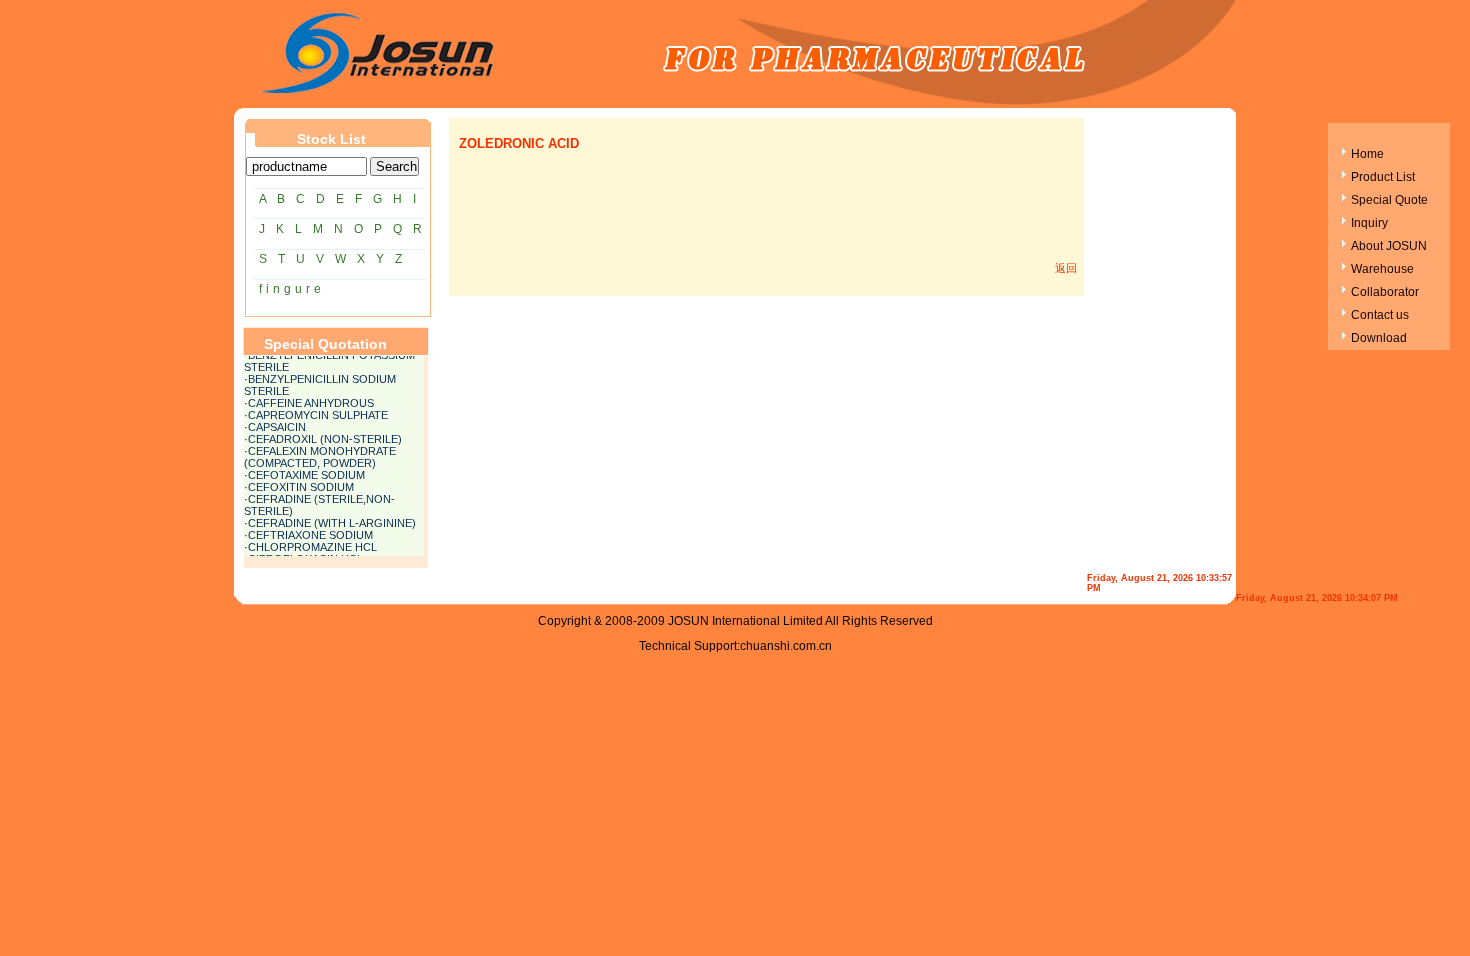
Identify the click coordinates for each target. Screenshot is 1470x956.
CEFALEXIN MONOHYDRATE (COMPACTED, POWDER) (320, 455)
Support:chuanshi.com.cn (763, 646)
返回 (1066, 268)
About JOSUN (1389, 246)
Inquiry (1369, 223)
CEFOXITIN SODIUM (301, 485)
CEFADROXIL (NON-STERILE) (325, 437)
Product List (1383, 177)
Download (1379, 338)
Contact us (1380, 315)
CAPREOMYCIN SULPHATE (318, 413)
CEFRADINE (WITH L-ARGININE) (332, 521)
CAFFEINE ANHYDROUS (311, 401)
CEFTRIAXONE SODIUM (310, 533)
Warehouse (1382, 269)
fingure (292, 289)
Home (1367, 154)
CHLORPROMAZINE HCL (312, 545)
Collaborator (1385, 292)
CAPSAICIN (277, 425)
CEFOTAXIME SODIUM (306, 473)
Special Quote (1389, 200)
